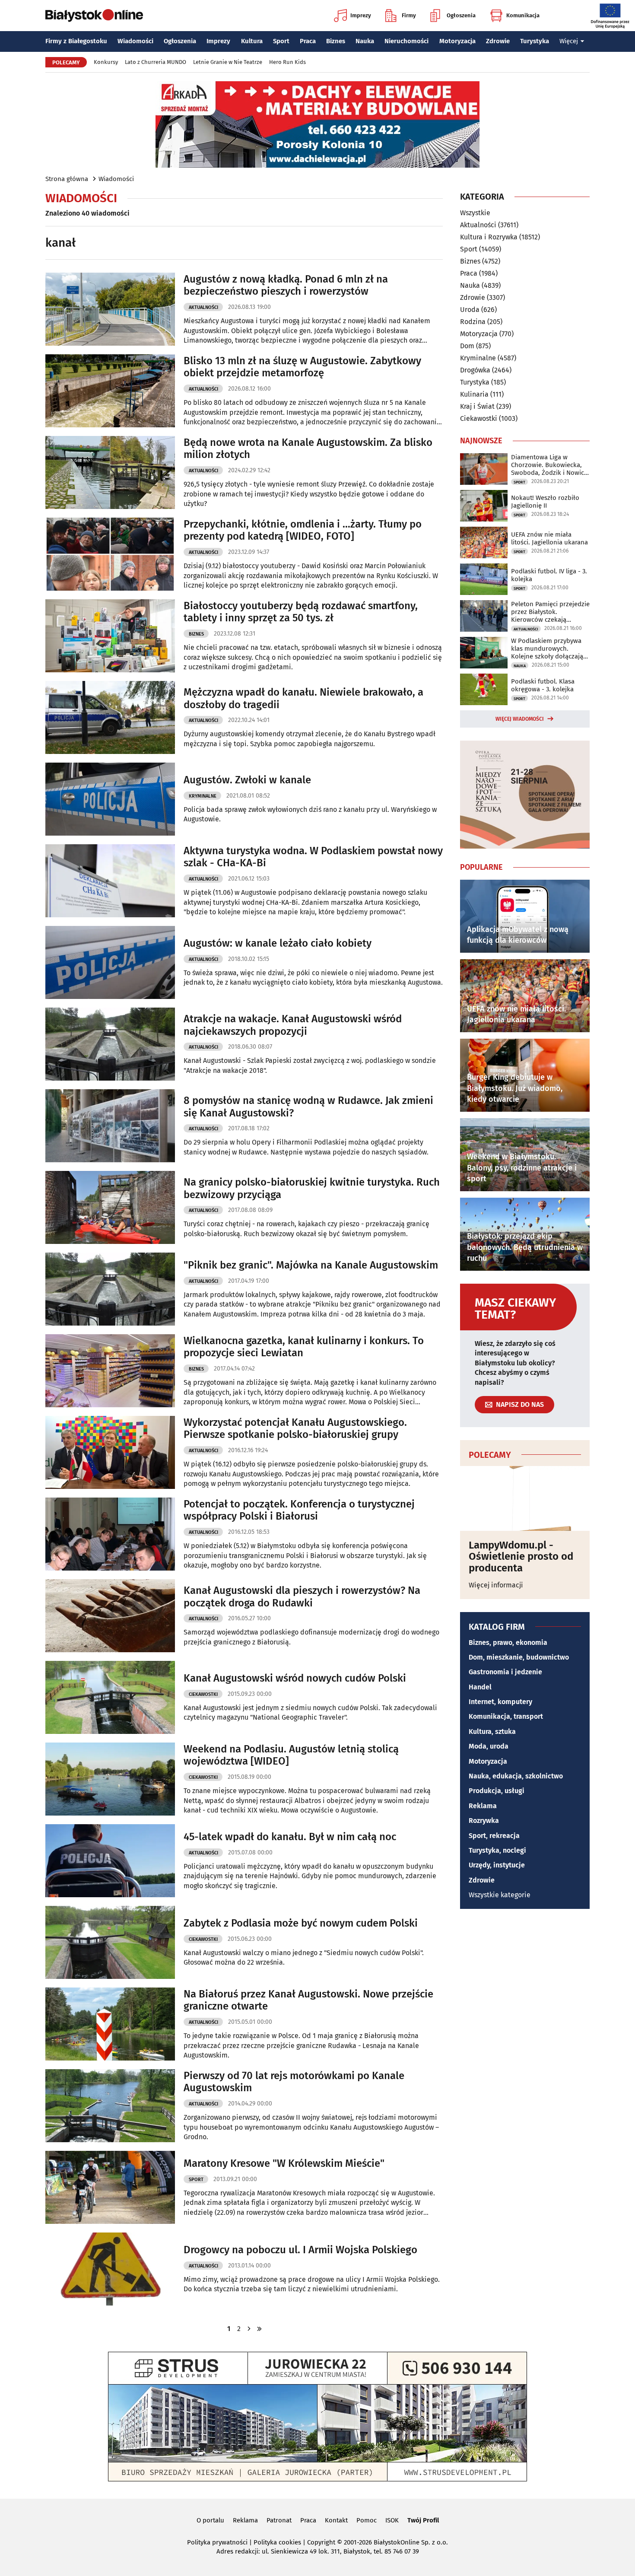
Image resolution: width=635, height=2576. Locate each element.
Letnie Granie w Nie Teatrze (228, 62)
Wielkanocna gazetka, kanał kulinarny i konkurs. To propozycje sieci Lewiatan (304, 1347)
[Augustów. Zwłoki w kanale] (110, 799)
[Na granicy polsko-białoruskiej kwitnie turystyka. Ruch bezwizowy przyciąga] (110, 1207)
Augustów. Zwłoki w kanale (247, 780)
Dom (467, 346)
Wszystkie (475, 213)
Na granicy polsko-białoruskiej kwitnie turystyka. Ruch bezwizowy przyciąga (312, 1188)
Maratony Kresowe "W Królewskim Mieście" (284, 2163)
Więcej (569, 41)
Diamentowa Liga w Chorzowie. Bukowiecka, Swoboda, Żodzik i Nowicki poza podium (550, 465)
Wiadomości (135, 41)
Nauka (365, 41)
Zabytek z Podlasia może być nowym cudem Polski (301, 1923)
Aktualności (203, 307)
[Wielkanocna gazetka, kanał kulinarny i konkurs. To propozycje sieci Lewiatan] (110, 1371)
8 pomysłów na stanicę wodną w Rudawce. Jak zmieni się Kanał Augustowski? (308, 1107)
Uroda (470, 310)
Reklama (483, 1806)
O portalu (210, 2520)
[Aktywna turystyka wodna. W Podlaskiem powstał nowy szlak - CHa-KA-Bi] (110, 881)
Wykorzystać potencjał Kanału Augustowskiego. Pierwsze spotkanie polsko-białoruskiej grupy (295, 1429)
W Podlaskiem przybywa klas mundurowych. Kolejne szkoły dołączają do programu (547, 649)
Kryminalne (203, 796)
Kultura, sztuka (492, 1732)
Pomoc (367, 2520)
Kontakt (336, 2520)
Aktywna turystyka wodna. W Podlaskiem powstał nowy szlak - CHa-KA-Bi (313, 857)
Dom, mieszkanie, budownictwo (519, 1657)
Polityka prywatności (217, 2542)
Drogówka (475, 370)
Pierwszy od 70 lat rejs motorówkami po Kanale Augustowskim (294, 2082)
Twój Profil (423, 2520)
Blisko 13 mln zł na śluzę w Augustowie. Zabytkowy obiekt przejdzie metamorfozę (302, 367)
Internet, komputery (500, 1702)
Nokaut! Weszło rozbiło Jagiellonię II (545, 502)
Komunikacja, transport (506, 1716)
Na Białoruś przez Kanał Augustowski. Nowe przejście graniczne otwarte (308, 2000)
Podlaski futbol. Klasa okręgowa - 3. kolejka (543, 685)
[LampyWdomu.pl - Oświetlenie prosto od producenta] (525, 1498)
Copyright (321, 2542)
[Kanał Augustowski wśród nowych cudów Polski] (110, 1697)
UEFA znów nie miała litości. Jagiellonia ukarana (549, 538)
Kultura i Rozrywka (489, 237)
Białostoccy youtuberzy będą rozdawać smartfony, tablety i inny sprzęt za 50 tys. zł (301, 612)
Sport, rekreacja (494, 1836)
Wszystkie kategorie (500, 1895)
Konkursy (106, 62)
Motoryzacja (457, 41)
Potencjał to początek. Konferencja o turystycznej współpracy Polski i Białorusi (299, 1510)
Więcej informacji (496, 1585)
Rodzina (473, 322)
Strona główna (67, 179)
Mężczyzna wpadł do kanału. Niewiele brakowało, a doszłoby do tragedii (303, 698)
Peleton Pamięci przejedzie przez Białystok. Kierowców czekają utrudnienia (550, 612)
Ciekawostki (203, 1694)
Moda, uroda (489, 1746)
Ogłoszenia (461, 15)
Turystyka (535, 41)
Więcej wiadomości (520, 719)
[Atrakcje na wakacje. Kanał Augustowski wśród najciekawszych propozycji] (110, 1044)
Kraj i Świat (477, 406)
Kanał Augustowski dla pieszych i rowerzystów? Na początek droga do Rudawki (302, 1597)
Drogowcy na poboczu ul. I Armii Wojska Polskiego (300, 2250)
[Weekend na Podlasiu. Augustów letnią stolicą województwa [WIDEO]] (110, 1779)
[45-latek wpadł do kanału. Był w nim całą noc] (110, 1861)
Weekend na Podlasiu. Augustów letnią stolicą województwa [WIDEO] (291, 1755)
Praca (308, 41)
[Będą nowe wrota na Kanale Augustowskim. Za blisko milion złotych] (110, 472)
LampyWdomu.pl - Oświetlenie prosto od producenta (521, 1557)
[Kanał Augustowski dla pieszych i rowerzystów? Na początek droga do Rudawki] (110, 1616)
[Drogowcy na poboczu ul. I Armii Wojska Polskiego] (110, 2269)
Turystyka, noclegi (497, 1850)
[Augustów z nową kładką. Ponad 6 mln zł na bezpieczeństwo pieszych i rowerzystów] (110, 309)
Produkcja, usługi (497, 1791)
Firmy (409, 15)
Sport (281, 41)
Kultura (252, 41)
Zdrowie (498, 41)
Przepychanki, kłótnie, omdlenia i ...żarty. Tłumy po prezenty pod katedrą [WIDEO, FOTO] (303, 530)
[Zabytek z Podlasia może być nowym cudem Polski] (110, 1942)
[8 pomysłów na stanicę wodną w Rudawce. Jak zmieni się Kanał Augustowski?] (110, 1126)
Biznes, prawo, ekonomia (508, 1643)
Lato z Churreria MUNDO (156, 62)
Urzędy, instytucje (497, 1865)
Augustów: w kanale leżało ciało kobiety (278, 943)
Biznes (336, 41)
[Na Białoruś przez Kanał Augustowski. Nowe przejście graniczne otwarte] (110, 2024)
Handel (480, 1687)
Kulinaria (474, 394)
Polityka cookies (277, 2542)
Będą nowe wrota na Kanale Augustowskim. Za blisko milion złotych (308, 449)
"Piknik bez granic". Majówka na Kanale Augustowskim (311, 1265)
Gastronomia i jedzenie (505, 1672)
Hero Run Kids (287, 62)
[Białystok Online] (94, 16)
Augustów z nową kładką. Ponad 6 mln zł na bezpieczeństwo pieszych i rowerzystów (286, 285)
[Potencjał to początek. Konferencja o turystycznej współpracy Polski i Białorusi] (110, 1534)
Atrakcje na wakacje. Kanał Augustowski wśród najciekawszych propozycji (293, 1025)
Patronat (279, 2520)
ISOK (392, 2520)
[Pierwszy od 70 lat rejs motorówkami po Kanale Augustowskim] (110, 2106)
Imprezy (361, 15)
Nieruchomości (406, 41)
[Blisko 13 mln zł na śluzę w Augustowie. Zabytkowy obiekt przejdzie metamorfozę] (110, 391)
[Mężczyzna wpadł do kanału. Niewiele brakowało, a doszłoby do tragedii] (110, 717)
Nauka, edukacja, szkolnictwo (516, 1776)
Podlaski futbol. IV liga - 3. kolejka (549, 575)
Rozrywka (484, 1821)
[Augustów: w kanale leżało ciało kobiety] (110, 962)
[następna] (249, 2329)
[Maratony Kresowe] (110, 2187)
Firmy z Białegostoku (76, 41)
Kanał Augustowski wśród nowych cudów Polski (295, 1678)
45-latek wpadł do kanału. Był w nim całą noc (290, 1837)
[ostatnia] (260, 2329)
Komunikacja (523, 15)
